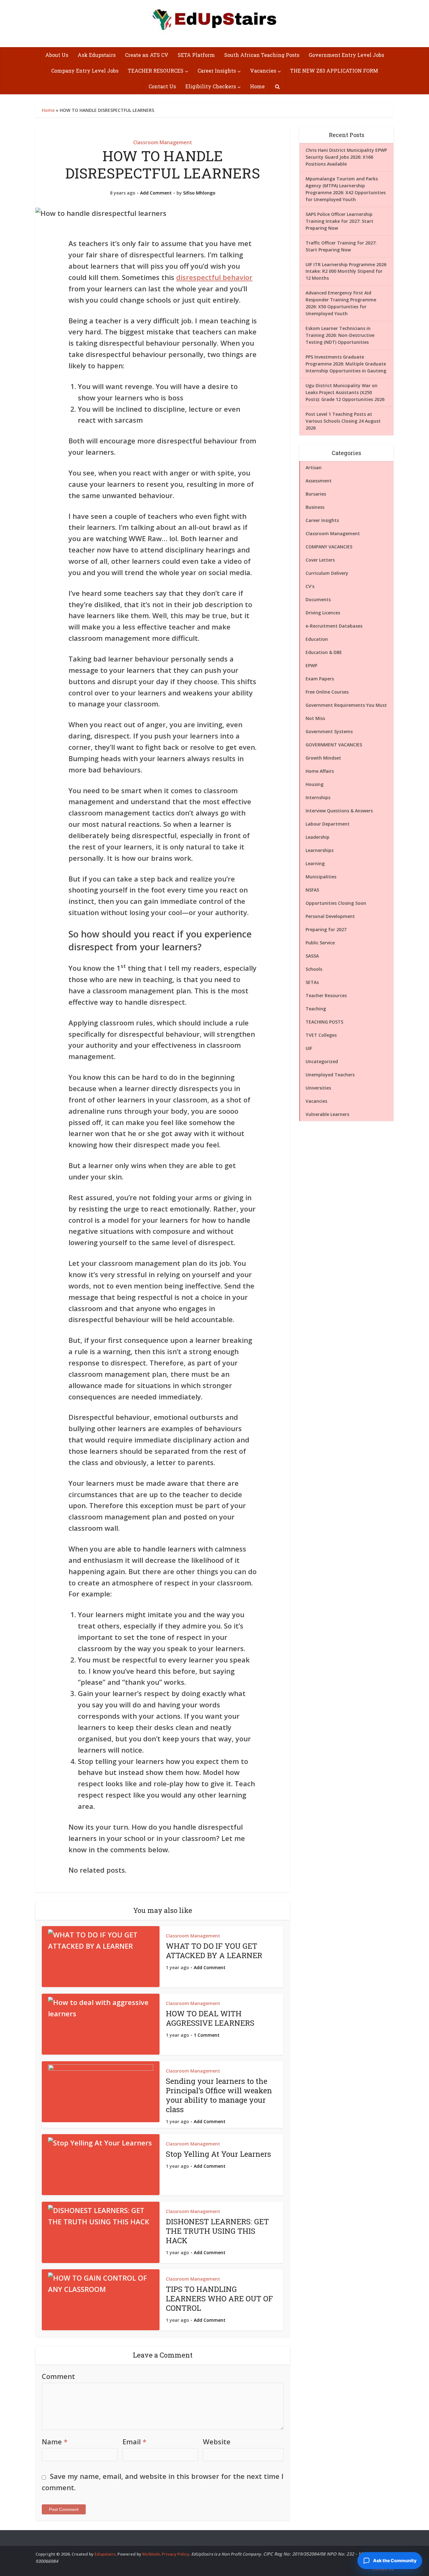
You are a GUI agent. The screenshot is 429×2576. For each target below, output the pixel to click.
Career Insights (217, 71)
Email (134, 2441)
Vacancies (263, 71)
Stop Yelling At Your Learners (218, 2154)
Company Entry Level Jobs (85, 71)
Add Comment (156, 193)
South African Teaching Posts (262, 55)
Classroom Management (163, 142)
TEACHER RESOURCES (156, 71)
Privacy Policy (176, 2554)
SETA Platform (196, 55)
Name (55, 2441)
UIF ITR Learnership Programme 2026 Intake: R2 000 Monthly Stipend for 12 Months (346, 271)
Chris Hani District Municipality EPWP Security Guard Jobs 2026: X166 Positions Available (346, 157)
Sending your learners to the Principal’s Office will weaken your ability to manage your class (219, 2095)
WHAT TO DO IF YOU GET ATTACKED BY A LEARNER (214, 1951)
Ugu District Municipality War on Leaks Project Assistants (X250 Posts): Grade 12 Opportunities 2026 (345, 392)
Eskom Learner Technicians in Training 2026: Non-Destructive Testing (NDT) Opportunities (340, 335)
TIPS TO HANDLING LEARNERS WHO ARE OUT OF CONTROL (219, 2299)
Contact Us (162, 86)
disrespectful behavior (214, 277)
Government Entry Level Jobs (346, 55)
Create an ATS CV (147, 55)
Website (217, 2441)
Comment (58, 2376)
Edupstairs (105, 2554)
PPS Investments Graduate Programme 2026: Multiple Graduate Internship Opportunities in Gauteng (346, 364)
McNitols (151, 2554)
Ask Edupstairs (97, 55)
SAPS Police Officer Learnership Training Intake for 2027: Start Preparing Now (339, 221)
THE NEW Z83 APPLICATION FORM (334, 71)
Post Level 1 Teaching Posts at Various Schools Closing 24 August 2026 (343, 421)
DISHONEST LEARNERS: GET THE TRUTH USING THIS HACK (217, 2231)
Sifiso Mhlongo (199, 193)
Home (257, 86)
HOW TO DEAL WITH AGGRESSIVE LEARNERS (210, 2018)
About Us (57, 55)
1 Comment (207, 2035)
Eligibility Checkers (211, 86)
